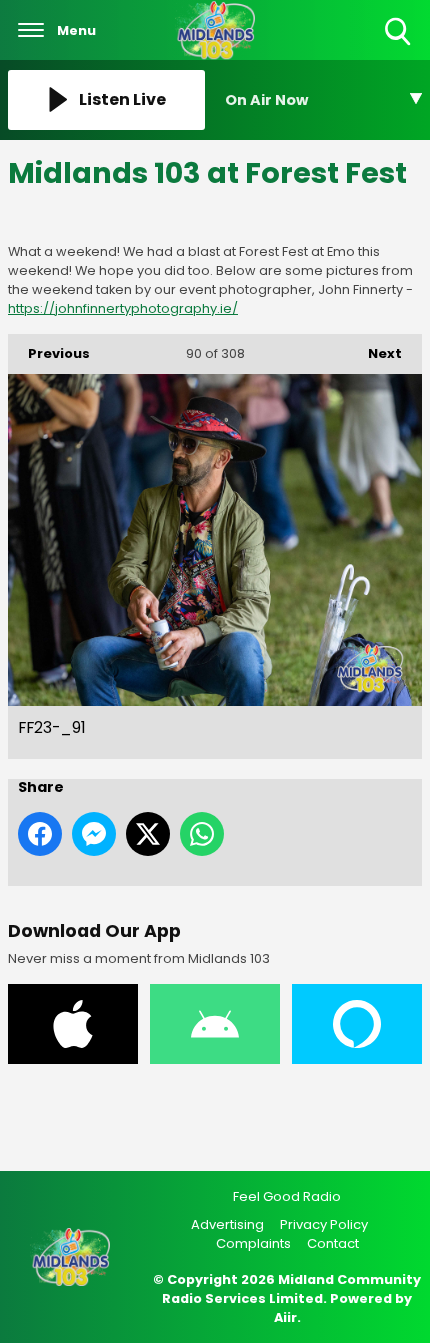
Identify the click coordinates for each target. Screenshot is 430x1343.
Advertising (227, 1224)
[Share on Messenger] (94, 834)
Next (375, 353)
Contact (333, 1243)
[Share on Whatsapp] (202, 834)
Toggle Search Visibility (399, 46)
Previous (49, 353)
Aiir (285, 1317)
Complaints (253, 1243)
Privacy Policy (324, 1224)
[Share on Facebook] (40, 834)
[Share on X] (148, 834)
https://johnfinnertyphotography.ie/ (123, 308)
